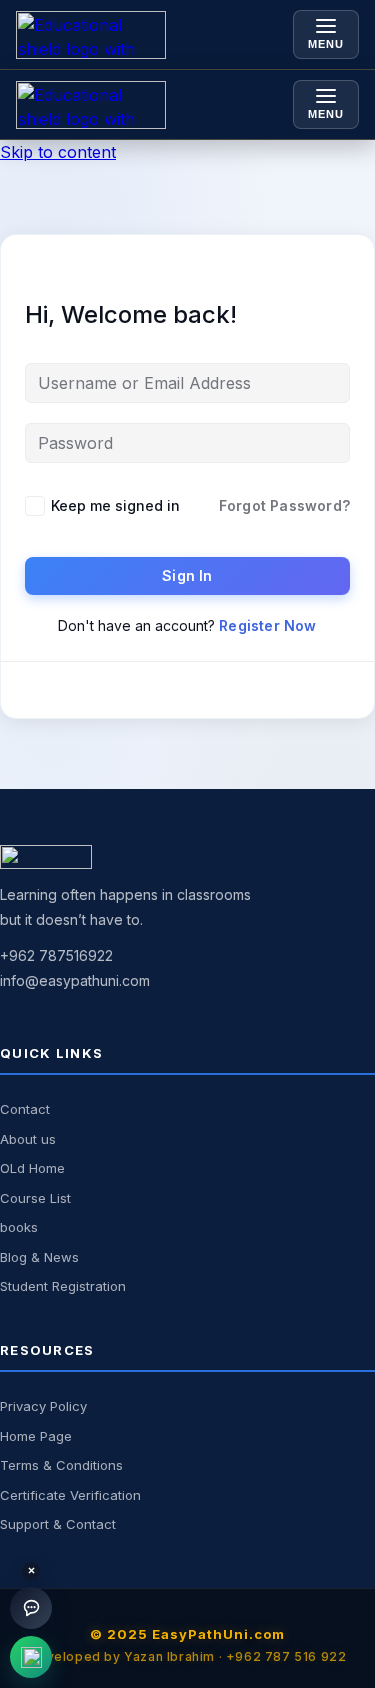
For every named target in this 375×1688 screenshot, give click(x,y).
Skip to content (58, 152)
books (19, 1227)
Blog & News (39, 1257)
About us (28, 1139)
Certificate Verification (70, 1495)
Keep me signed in (115, 505)
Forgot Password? (284, 505)
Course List (35, 1198)
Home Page (36, 1436)
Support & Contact (58, 1524)
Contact (25, 1109)
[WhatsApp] (31, 1657)
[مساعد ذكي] (31, 1608)
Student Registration (63, 1286)
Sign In (187, 575)
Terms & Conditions (61, 1465)
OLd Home (32, 1168)
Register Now (267, 625)
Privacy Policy (43, 1406)
